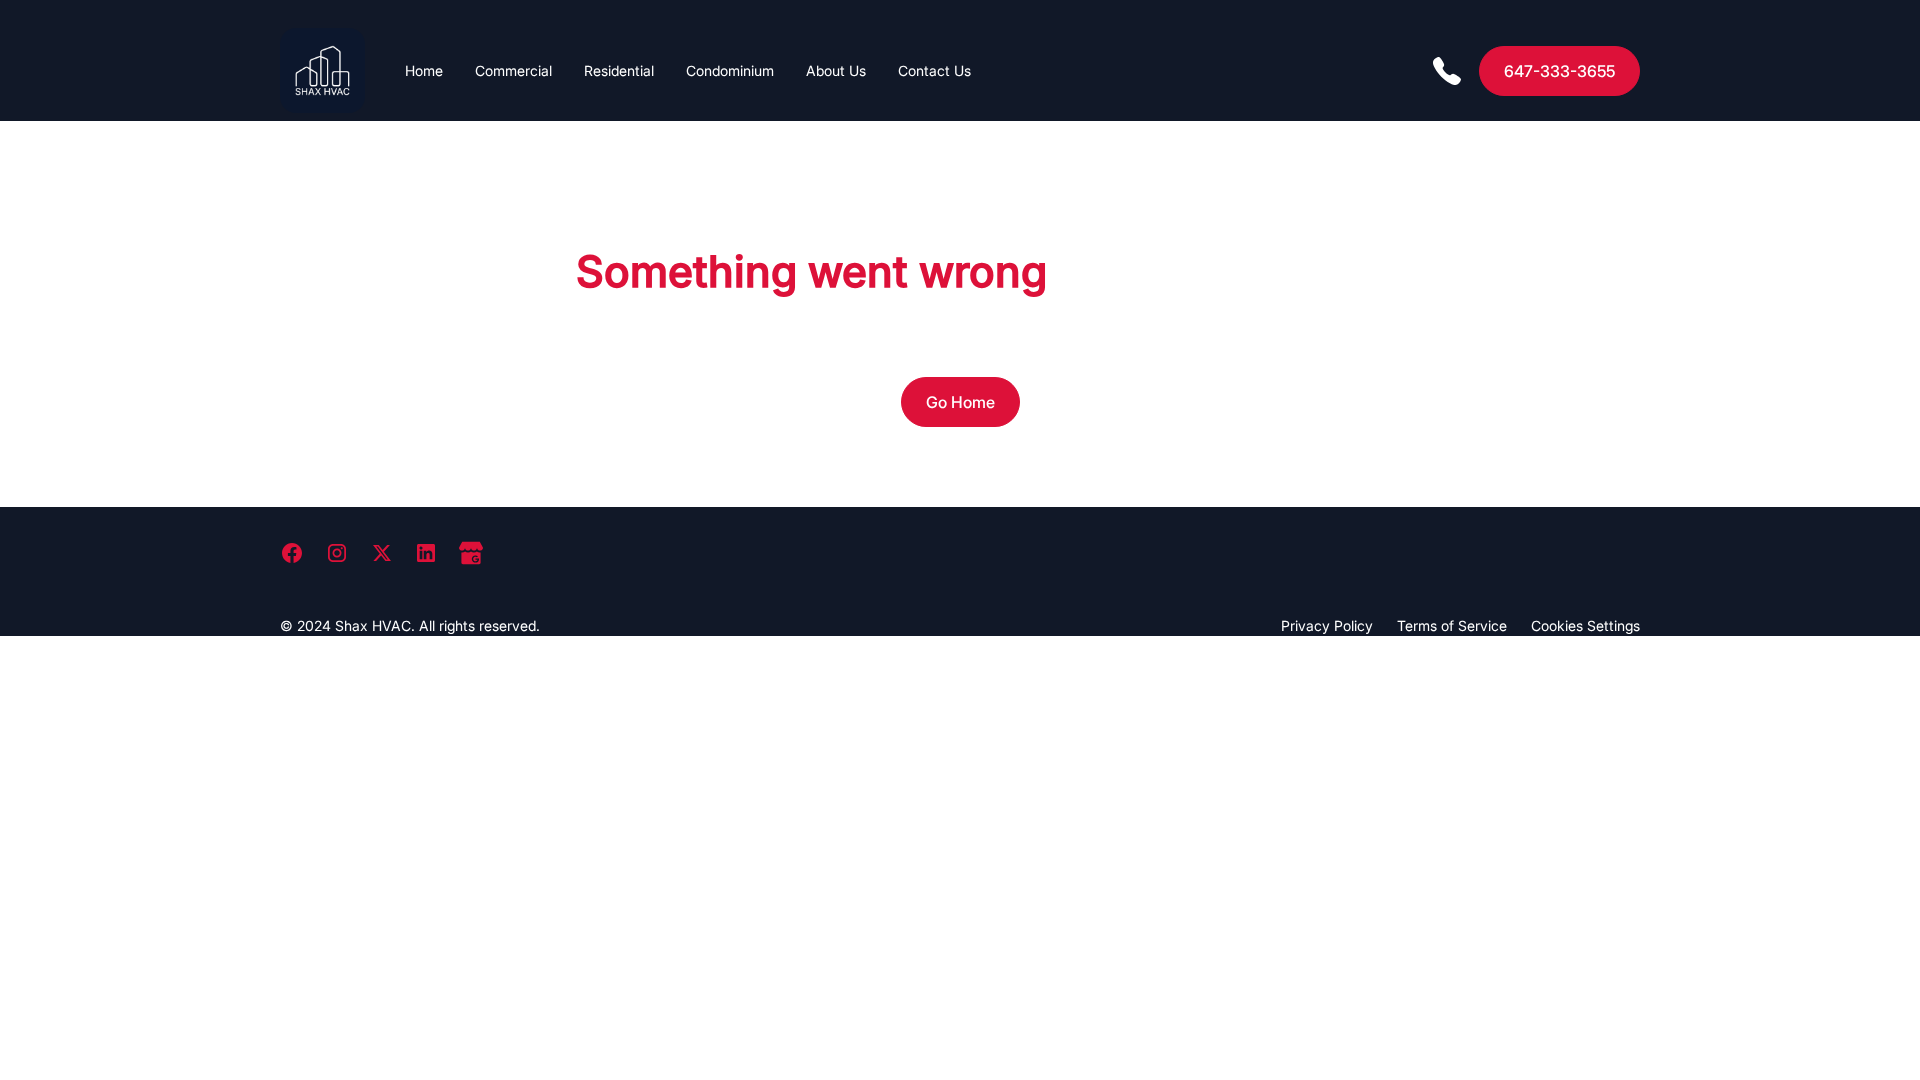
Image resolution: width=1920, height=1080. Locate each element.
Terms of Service (1452, 625)
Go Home (960, 402)
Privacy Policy (1327, 625)
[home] (322, 70)
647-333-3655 (1559, 71)
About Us (836, 70)
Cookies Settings (1585, 625)
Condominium (730, 70)
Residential (619, 70)
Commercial (513, 70)
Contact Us (934, 70)
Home (424, 70)
